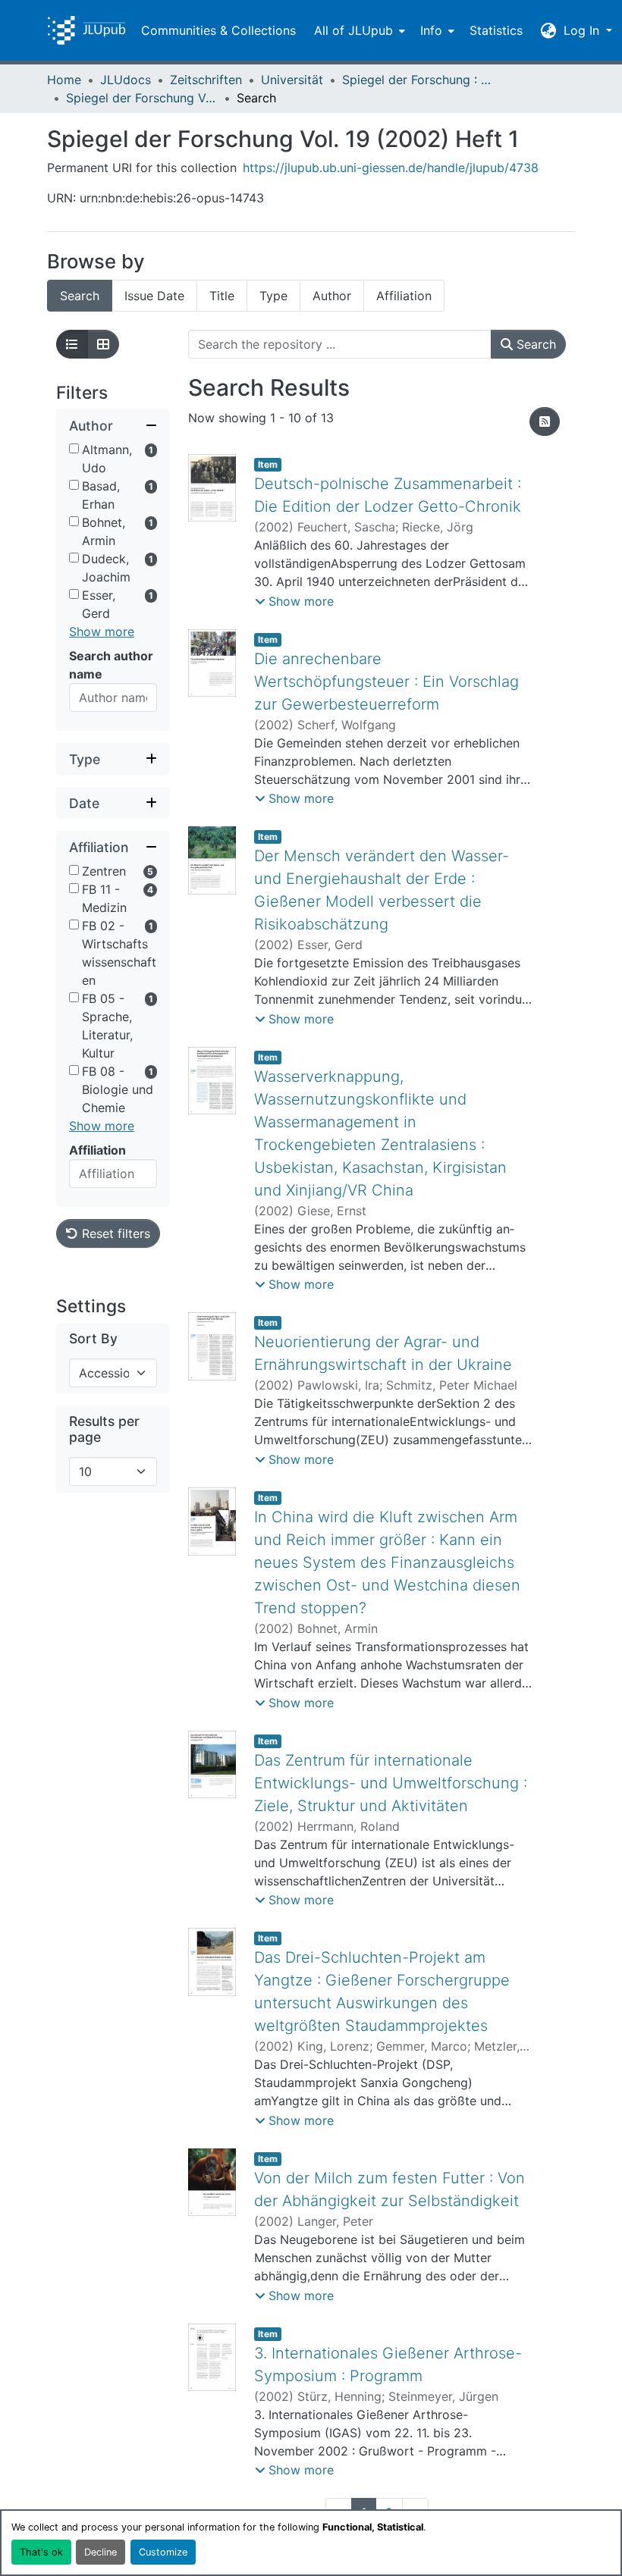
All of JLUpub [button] (353, 30)
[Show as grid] (103, 344)
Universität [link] (292, 80)
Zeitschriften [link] (206, 80)
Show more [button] (102, 631)
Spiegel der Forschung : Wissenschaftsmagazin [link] (418, 80)
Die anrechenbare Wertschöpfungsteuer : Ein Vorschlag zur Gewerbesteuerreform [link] (386, 682)
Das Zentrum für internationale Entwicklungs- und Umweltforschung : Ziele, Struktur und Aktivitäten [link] (391, 1783)
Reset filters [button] (114, 1233)
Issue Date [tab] (154, 296)
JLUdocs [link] (126, 80)
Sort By (93, 1338)
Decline (101, 2552)
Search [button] (534, 344)
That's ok (41, 2552)
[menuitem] (358, 30)
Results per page (104, 1429)
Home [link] (64, 80)
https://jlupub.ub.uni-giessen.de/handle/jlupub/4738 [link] (391, 168)
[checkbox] (74, 448)
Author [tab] (332, 296)
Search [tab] (80, 296)
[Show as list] (72, 344)
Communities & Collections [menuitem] (218, 30)
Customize (163, 2552)
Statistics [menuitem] (496, 30)
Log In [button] (583, 30)
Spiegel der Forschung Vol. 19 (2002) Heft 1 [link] (142, 98)
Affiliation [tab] (404, 296)
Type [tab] (273, 296)
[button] (86, 30)
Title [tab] (222, 296)
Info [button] (431, 30)
